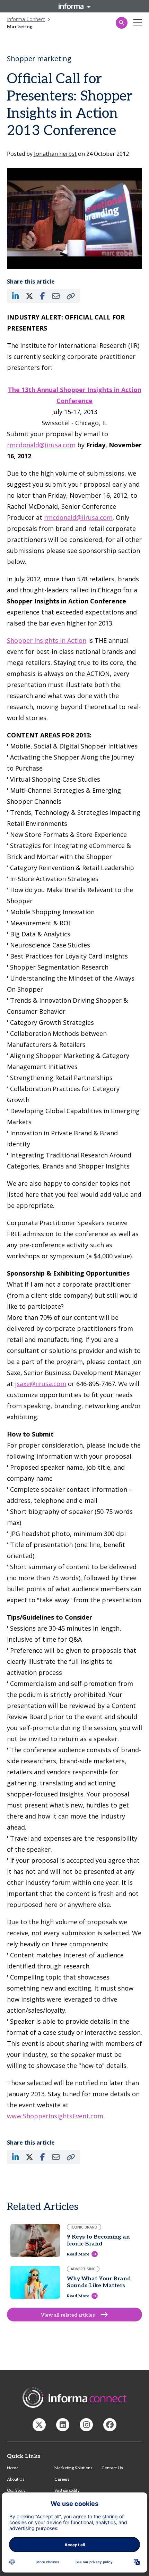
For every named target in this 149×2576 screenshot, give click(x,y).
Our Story (16, 2491)
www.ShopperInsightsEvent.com (55, 2116)
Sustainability (67, 2491)
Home (13, 2468)
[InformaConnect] (39, 2425)
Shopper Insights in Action (47, 640)
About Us (16, 2479)
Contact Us (112, 2468)
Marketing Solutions (73, 2468)
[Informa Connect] (63, 2425)
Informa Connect (26, 19)
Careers (62, 2479)
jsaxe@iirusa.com (41, 1384)
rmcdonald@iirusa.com (41, 445)
